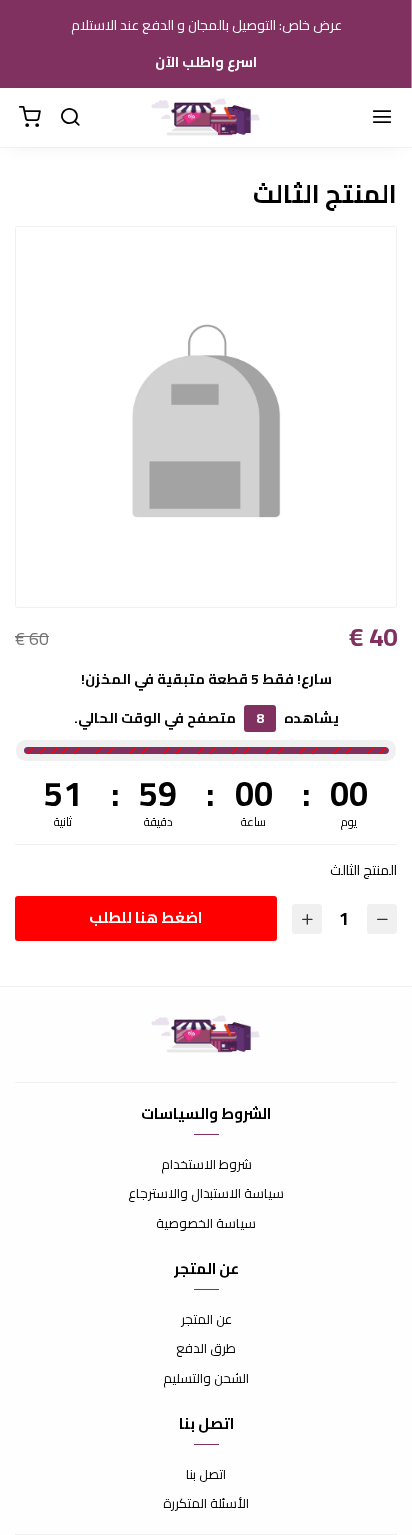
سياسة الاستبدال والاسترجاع (206, 1194)
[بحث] (70, 118)
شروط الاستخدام (206, 1165)
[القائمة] (382, 118)
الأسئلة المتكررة (206, 1504)
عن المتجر (206, 1320)
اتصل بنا (206, 1475)
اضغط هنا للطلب (145, 917)
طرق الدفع (206, 1349)
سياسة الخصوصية (206, 1224)
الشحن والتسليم (206, 1379)
